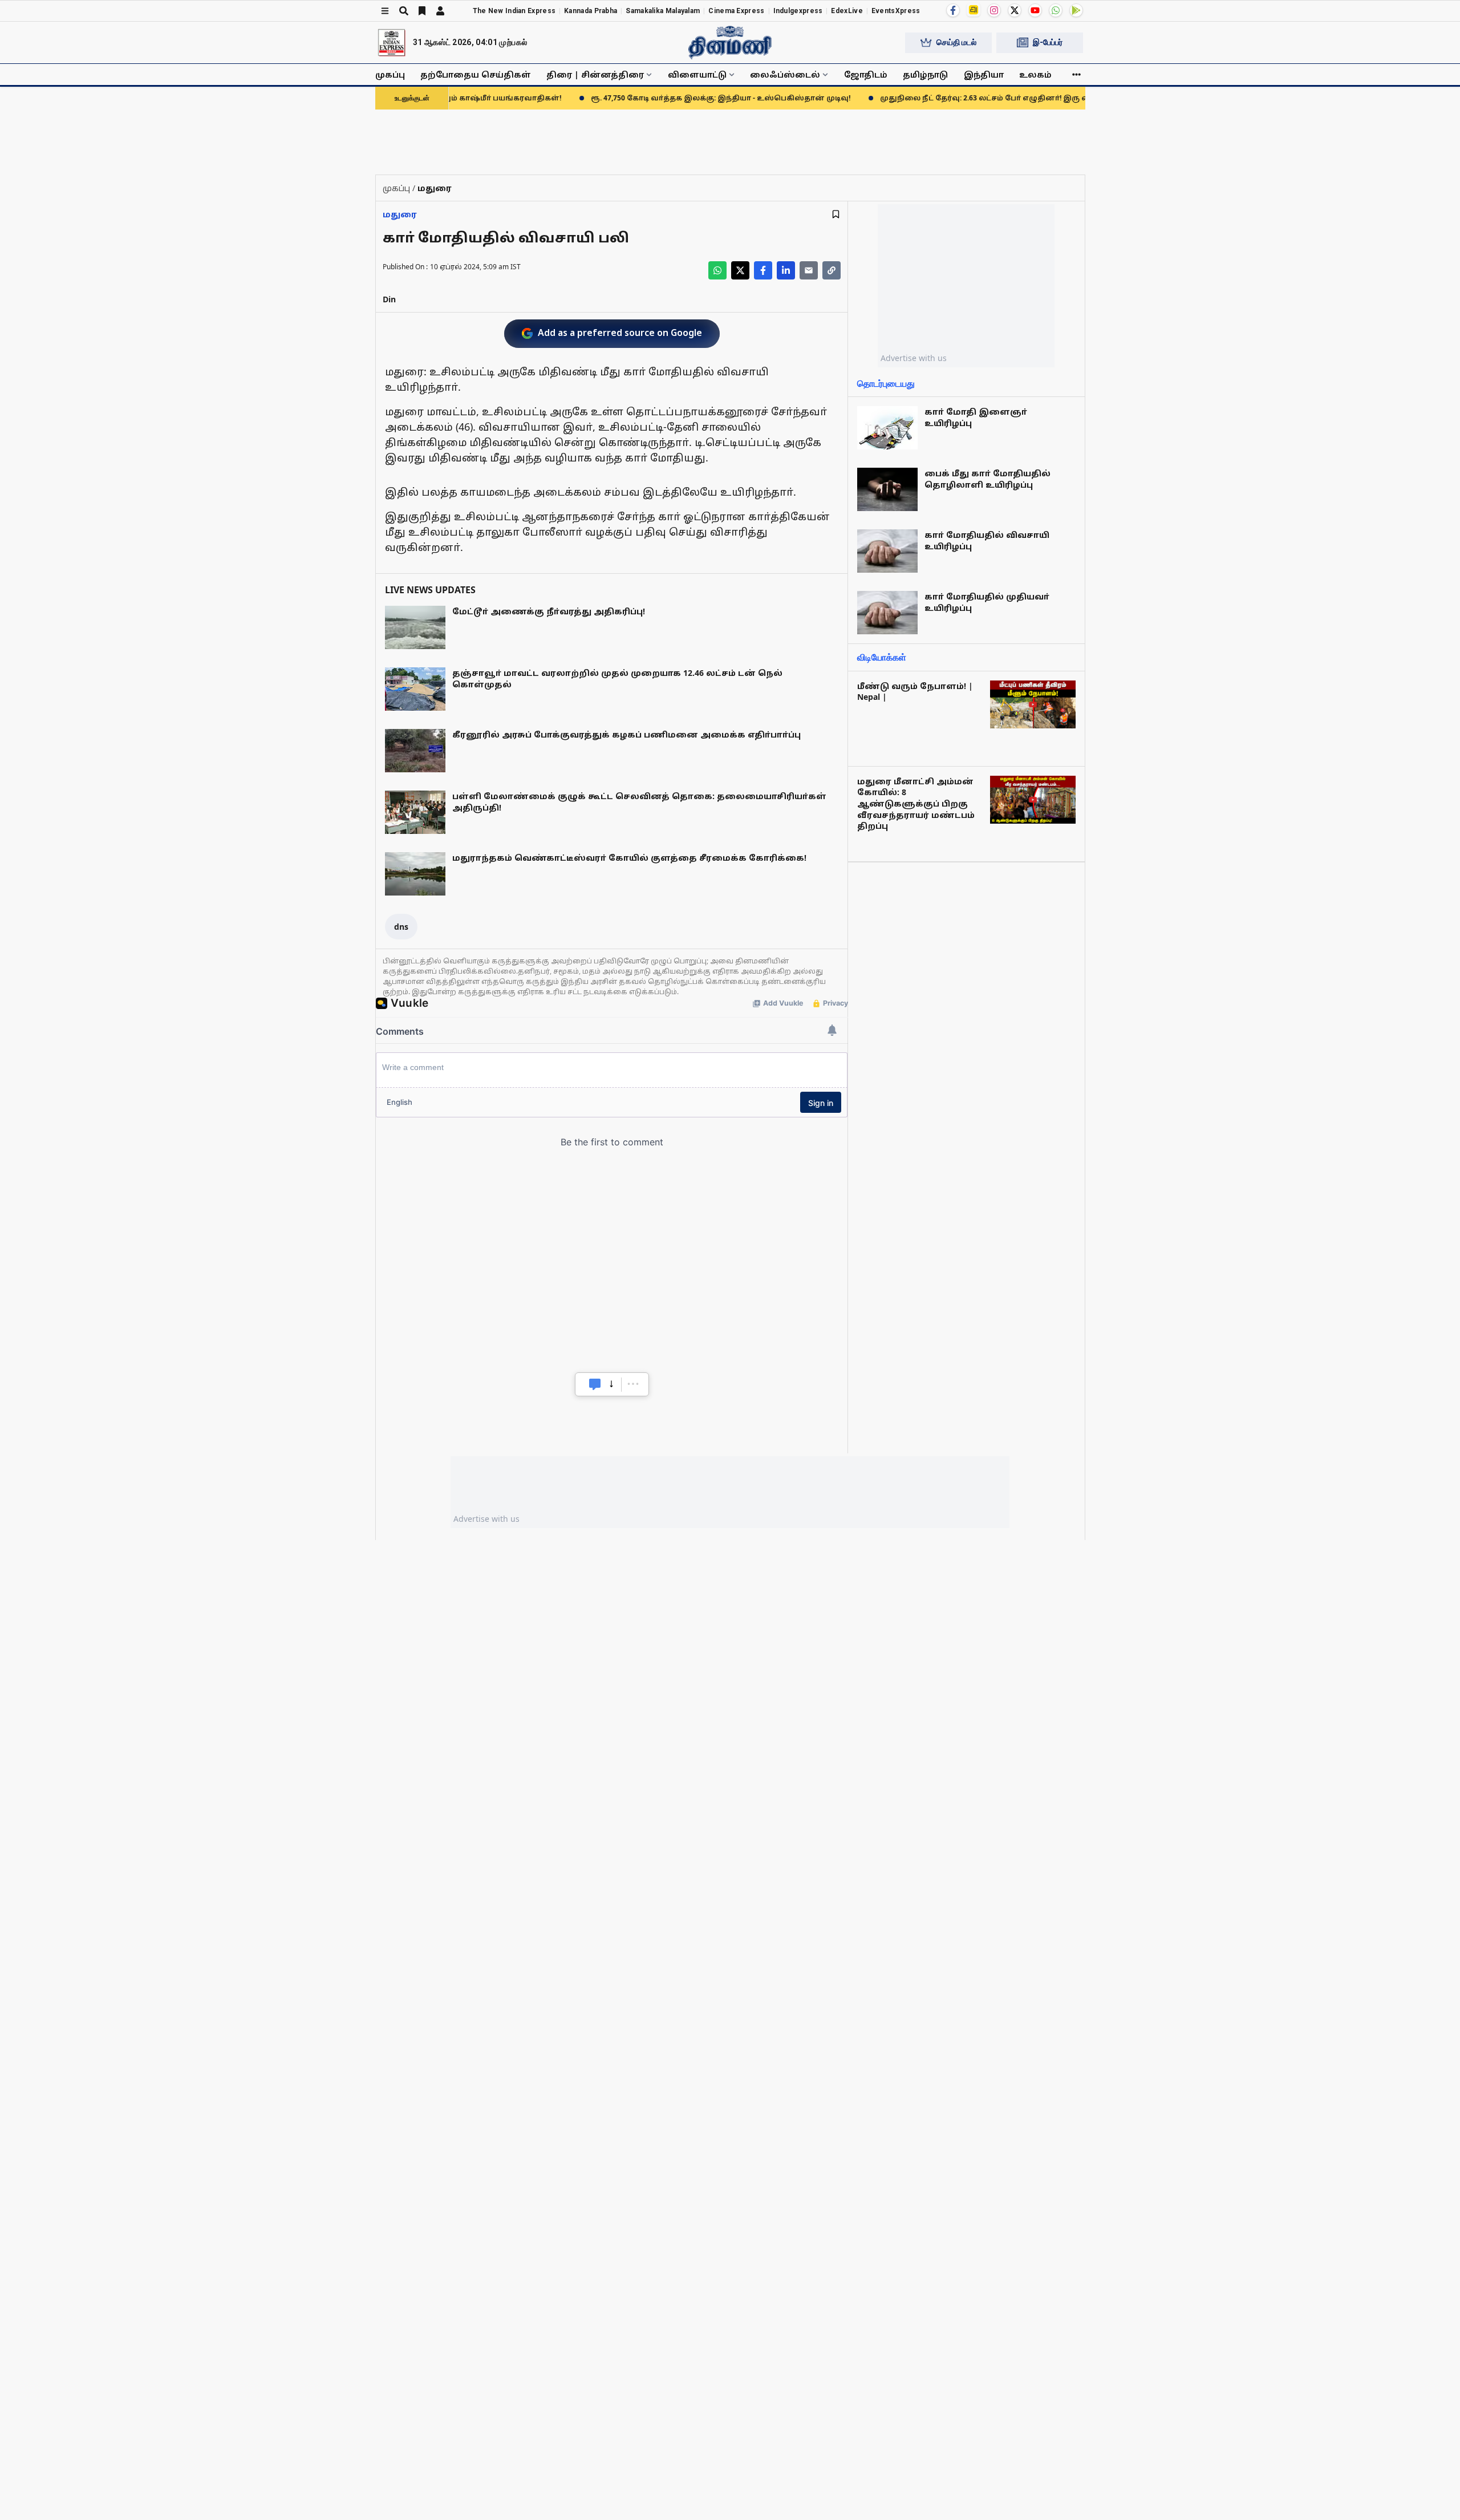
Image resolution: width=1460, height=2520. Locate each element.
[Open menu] (385, 11)
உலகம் (1035, 74)
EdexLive (847, 11)
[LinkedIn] (786, 270)
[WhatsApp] (1056, 10)
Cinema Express (736, 11)
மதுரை (400, 214)
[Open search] (404, 11)
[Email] (809, 270)
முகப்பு (390, 74)
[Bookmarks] (422, 11)
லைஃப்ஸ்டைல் (785, 74)
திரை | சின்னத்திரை (595, 74)
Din (389, 299)
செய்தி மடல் (956, 42)
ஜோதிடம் (866, 74)
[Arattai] (974, 10)
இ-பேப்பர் (1048, 42)
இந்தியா (984, 74)
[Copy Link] (832, 270)
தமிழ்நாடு (925, 74)
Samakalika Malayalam (663, 11)
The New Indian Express (514, 11)
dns (401, 927)
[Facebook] (953, 10)
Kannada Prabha (591, 11)
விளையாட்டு (697, 74)
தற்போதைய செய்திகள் (476, 74)
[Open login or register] (440, 11)
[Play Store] (1076, 10)
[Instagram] (994, 10)
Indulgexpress (798, 11)
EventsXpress (896, 11)
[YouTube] (1035, 10)
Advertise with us (914, 358)
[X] (1015, 10)
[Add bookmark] (836, 214)
